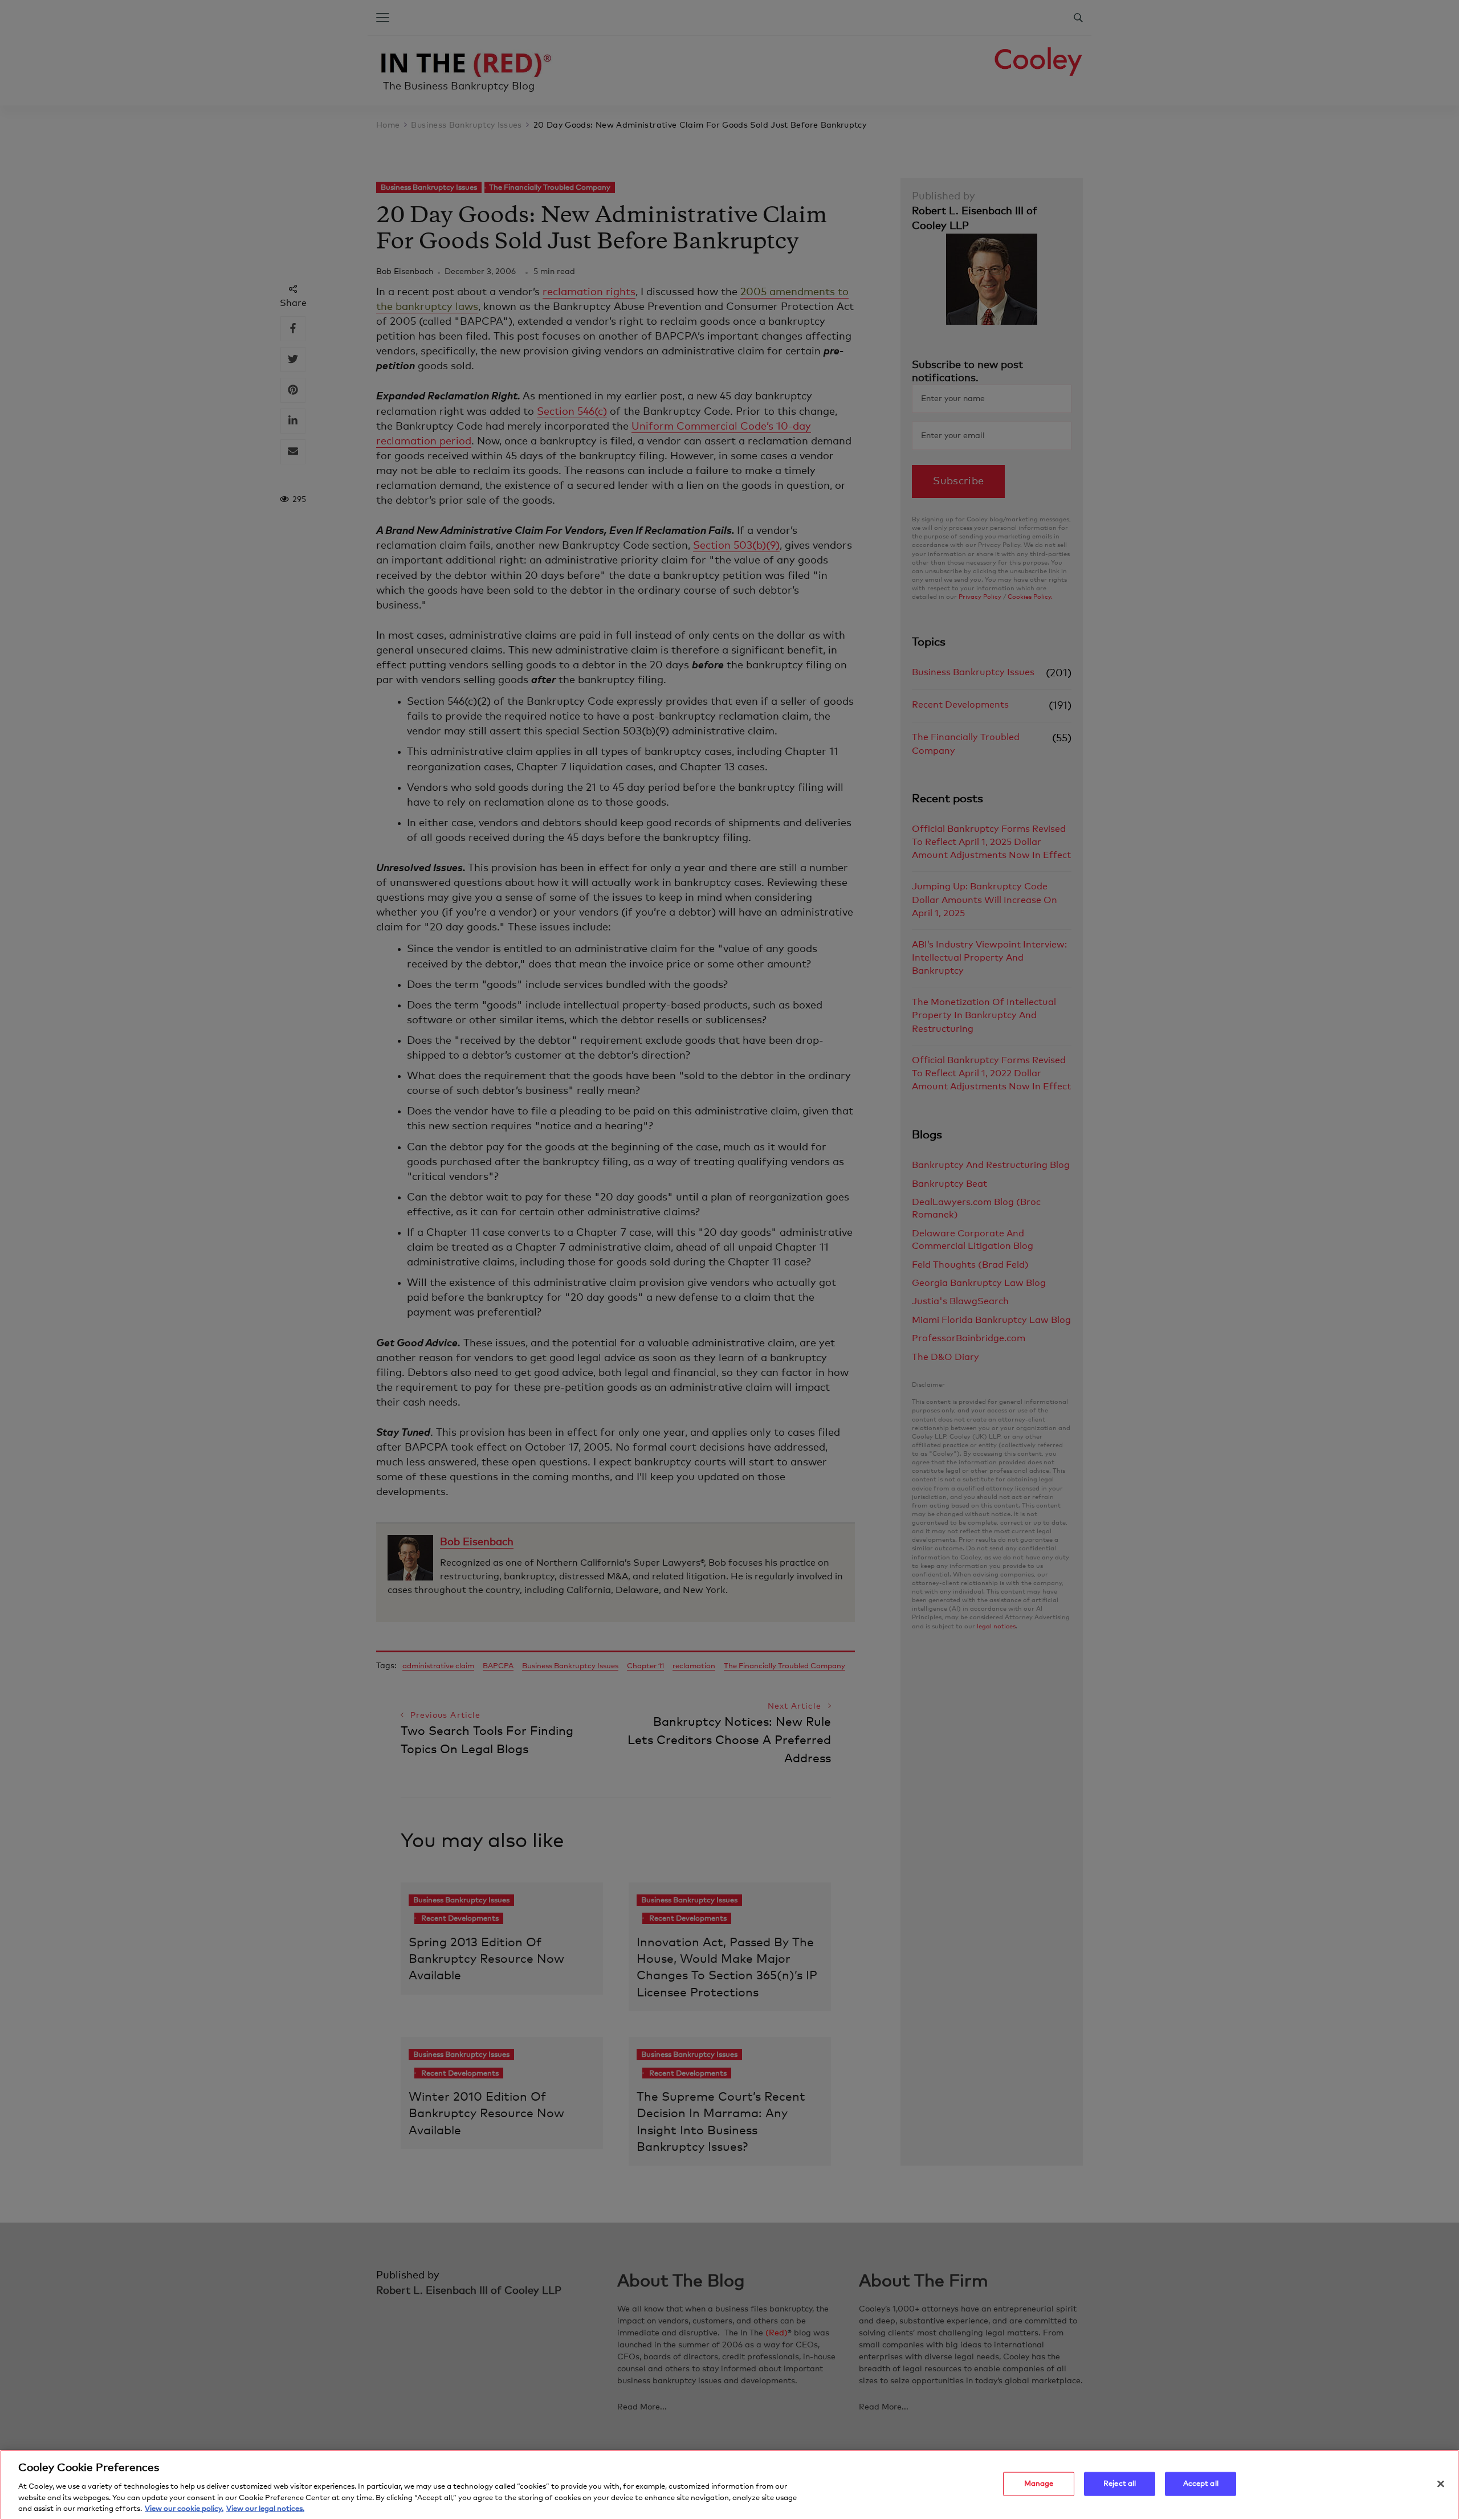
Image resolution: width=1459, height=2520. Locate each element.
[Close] (1441, 2484)
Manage (1039, 2484)
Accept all (1201, 2484)
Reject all (1120, 2484)
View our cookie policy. (184, 2508)
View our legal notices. (265, 2508)
